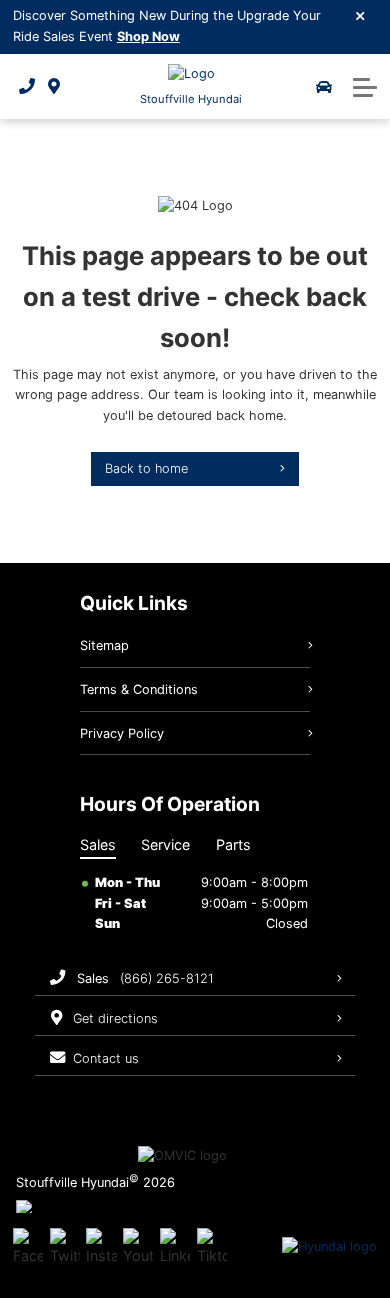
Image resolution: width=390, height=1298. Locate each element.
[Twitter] (65, 1247)
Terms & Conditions (139, 689)
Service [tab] (165, 844)
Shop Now (148, 36)
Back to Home (146, 468)
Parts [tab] (233, 844)
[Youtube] (138, 1247)
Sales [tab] (98, 844)
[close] (361, 15)
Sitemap (104, 645)
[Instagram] (101, 1247)
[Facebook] (28, 1247)
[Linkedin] (175, 1247)
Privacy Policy (122, 733)
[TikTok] (212, 1247)
